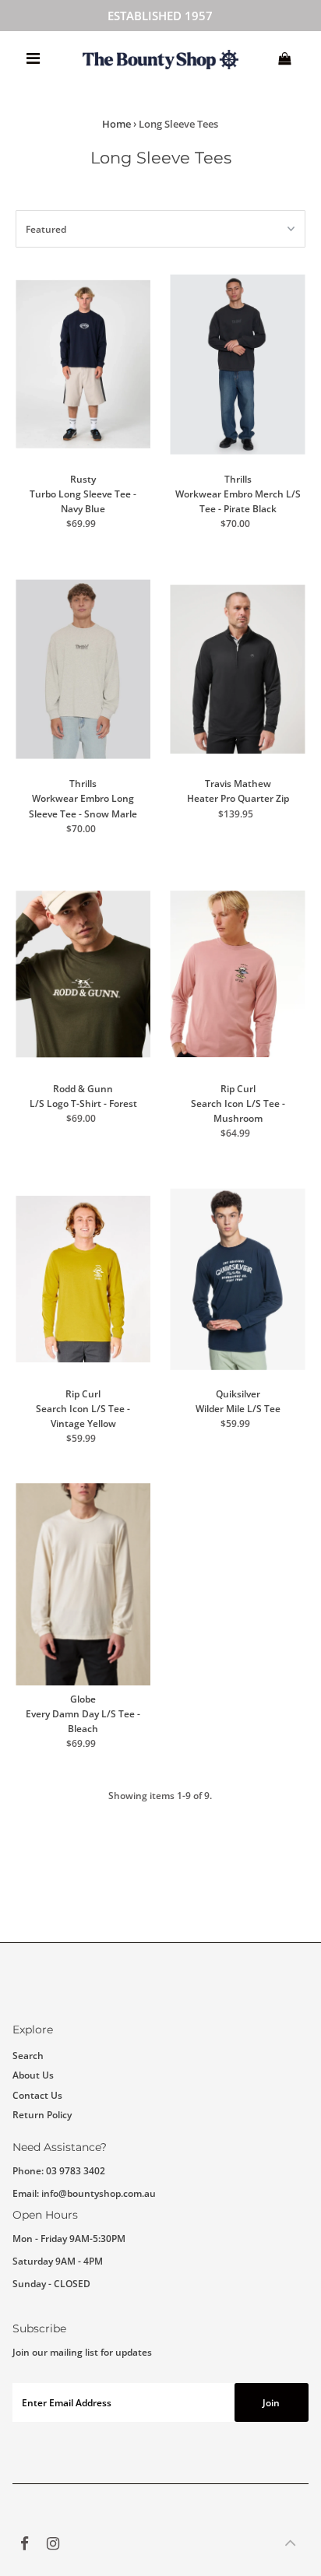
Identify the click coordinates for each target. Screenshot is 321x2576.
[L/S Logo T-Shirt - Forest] (83, 975)
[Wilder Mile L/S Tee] (237, 1279)
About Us (33, 2075)
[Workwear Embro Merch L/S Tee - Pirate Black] (237, 364)
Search (28, 2055)
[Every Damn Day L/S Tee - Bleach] (83, 1584)
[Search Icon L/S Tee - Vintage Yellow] (83, 1279)
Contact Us (37, 2095)
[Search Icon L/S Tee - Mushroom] (237, 975)
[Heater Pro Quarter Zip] (237, 669)
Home (116, 124)
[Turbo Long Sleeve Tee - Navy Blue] (83, 364)
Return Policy (42, 2114)
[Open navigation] (33, 58)
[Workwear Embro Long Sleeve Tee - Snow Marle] (83, 669)
